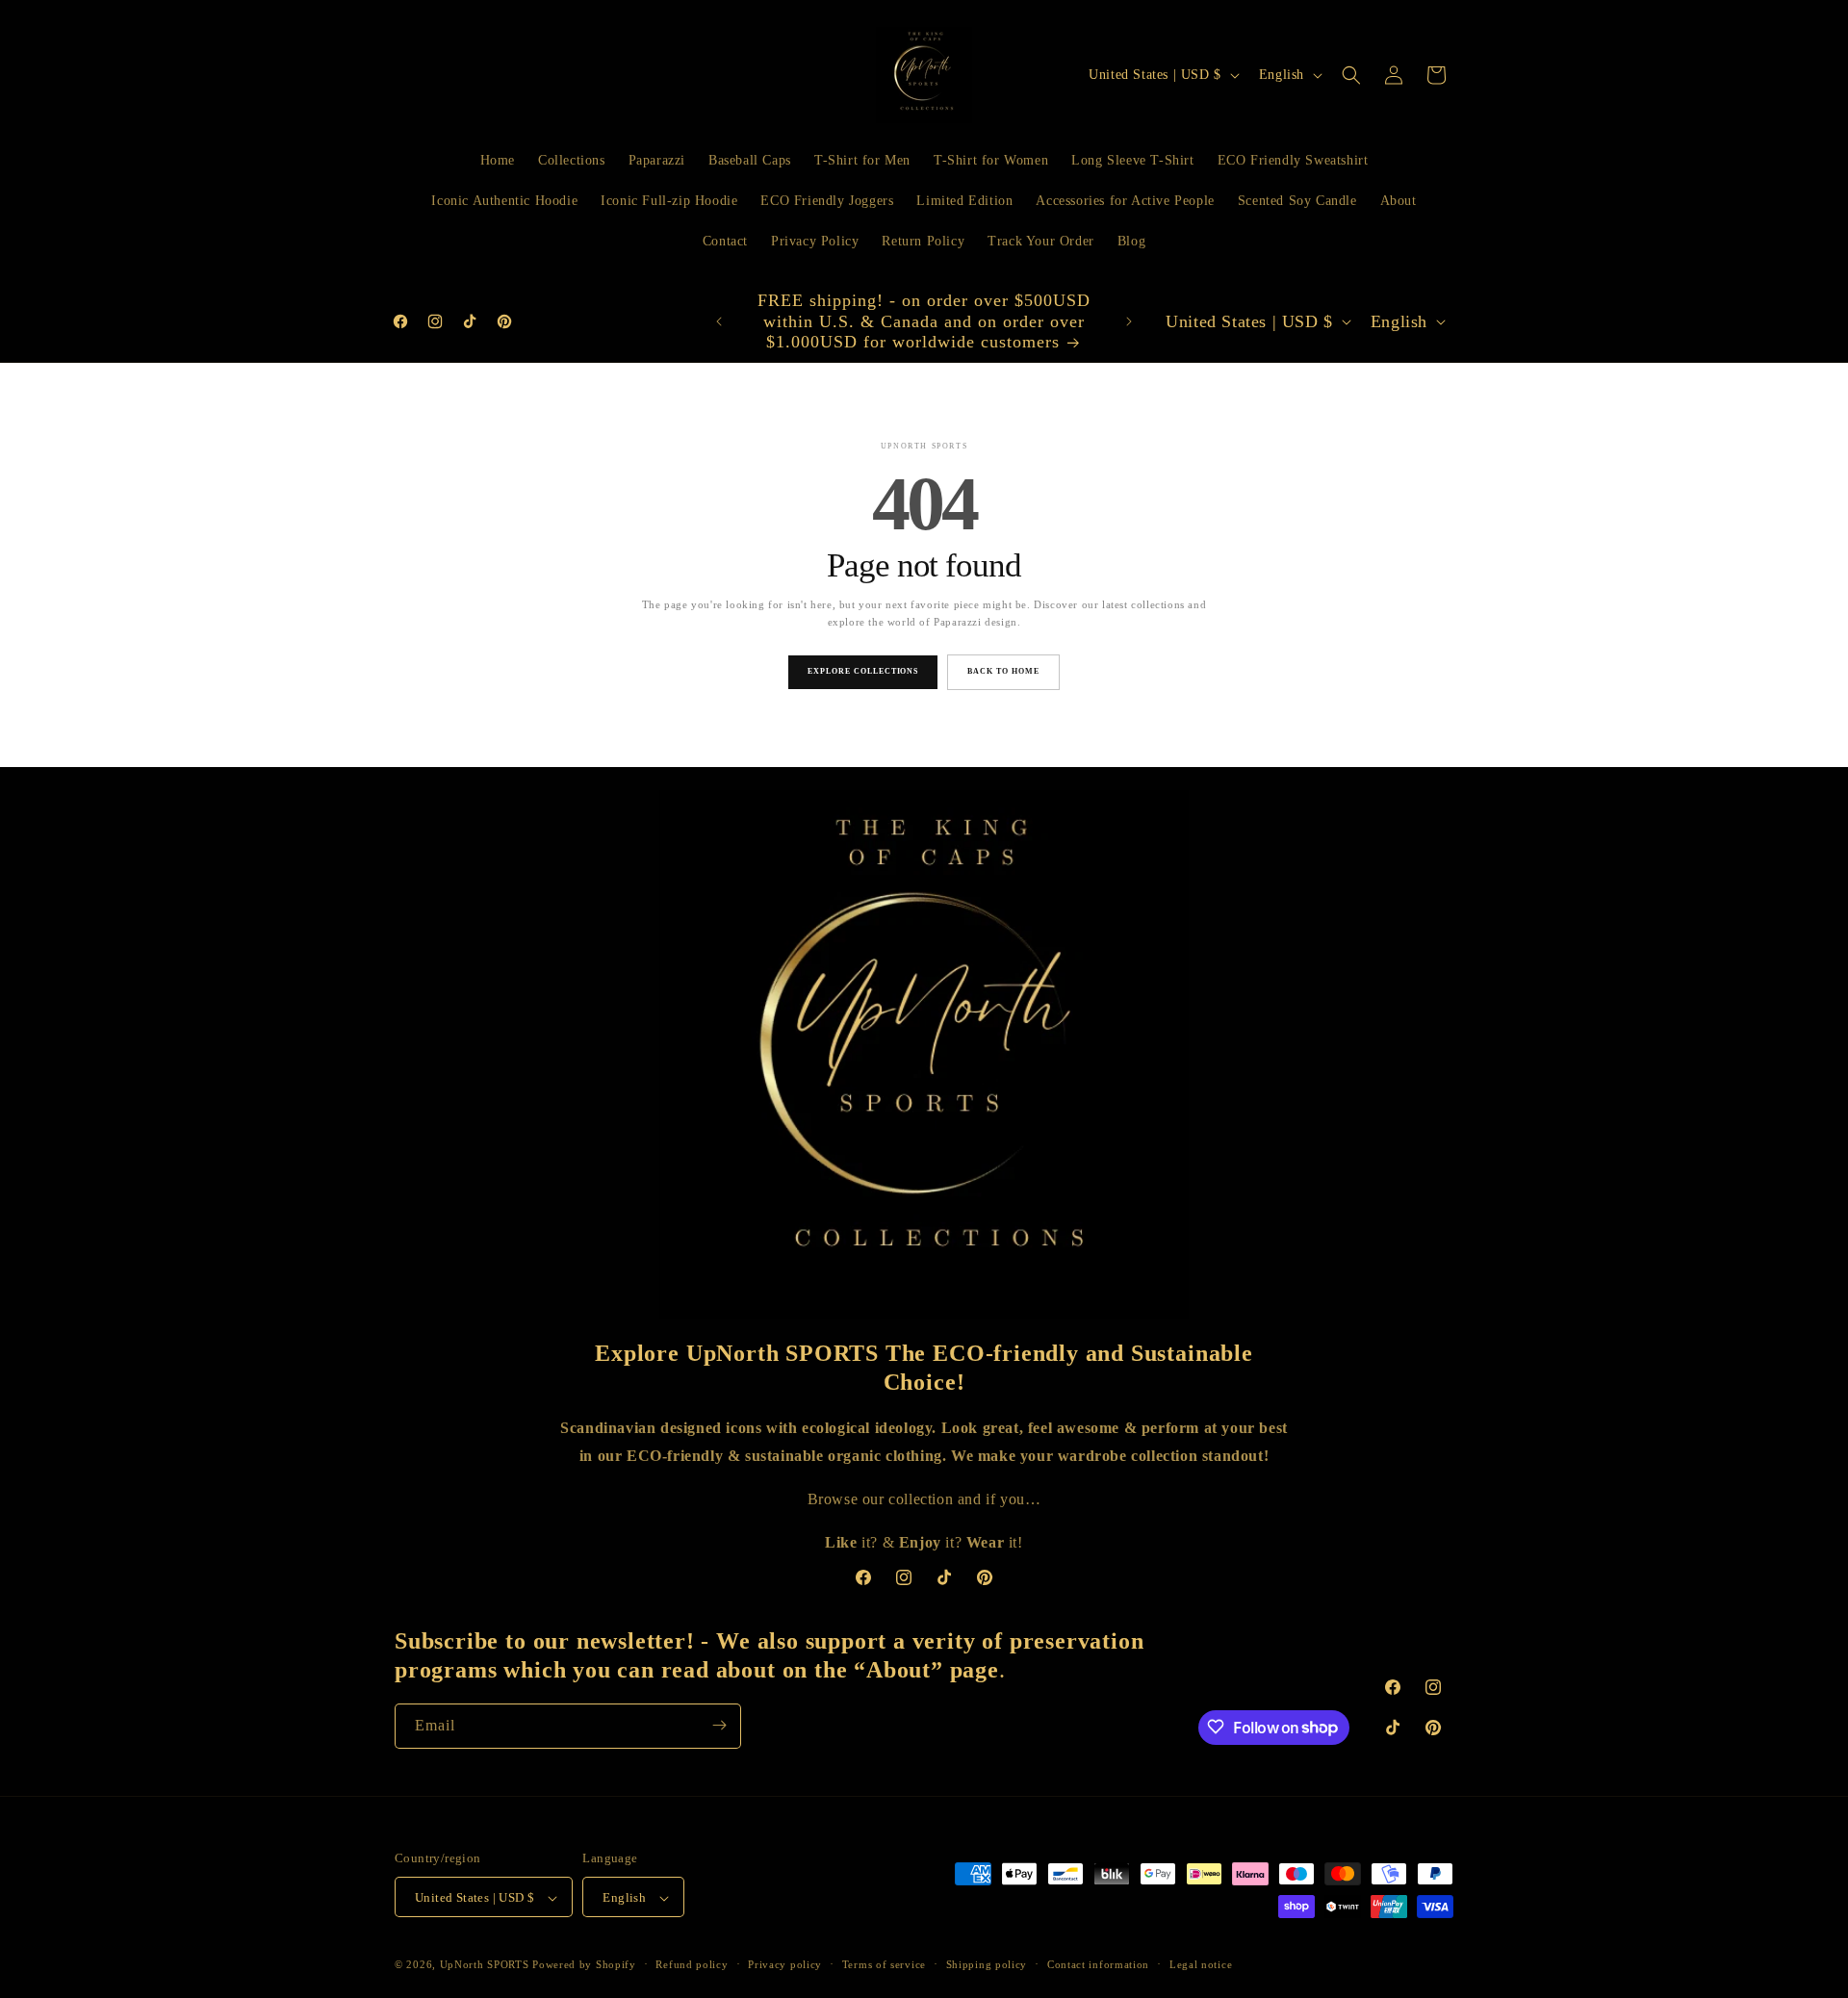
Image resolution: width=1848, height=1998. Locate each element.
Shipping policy (987, 1964)
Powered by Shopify (584, 1965)
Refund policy (692, 1964)
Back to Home (1003, 671)
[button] (1351, 75)
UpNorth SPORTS (485, 1965)
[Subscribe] (719, 1725)
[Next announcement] (1129, 321)
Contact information (1098, 1964)
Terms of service (884, 1964)
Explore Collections (863, 671)
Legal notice (1201, 1964)
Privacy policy (785, 1964)
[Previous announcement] (719, 321)
